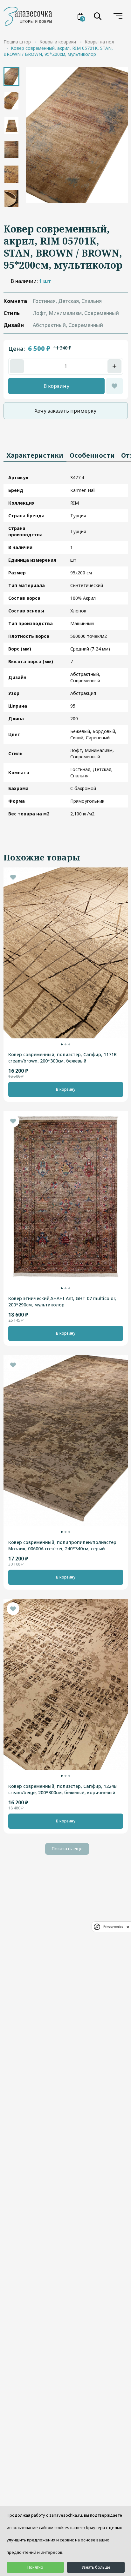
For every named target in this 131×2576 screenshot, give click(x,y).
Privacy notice (113, 1927)
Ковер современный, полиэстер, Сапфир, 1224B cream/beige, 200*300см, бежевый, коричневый (62, 1789)
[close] (128, 1927)
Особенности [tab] (92, 455)
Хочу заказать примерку (65, 411)
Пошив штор (17, 42)
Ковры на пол (99, 42)
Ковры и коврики (58, 42)
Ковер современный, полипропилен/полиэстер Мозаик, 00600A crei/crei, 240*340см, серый (62, 1545)
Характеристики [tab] (35, 455)
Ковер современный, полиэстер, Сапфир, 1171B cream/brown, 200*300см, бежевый (62, 1058)
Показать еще (67, 1849)
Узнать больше (96, 2567)
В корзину (56, 386)
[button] (62, 1044)
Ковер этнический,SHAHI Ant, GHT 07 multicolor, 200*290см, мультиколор (62, 1301)
